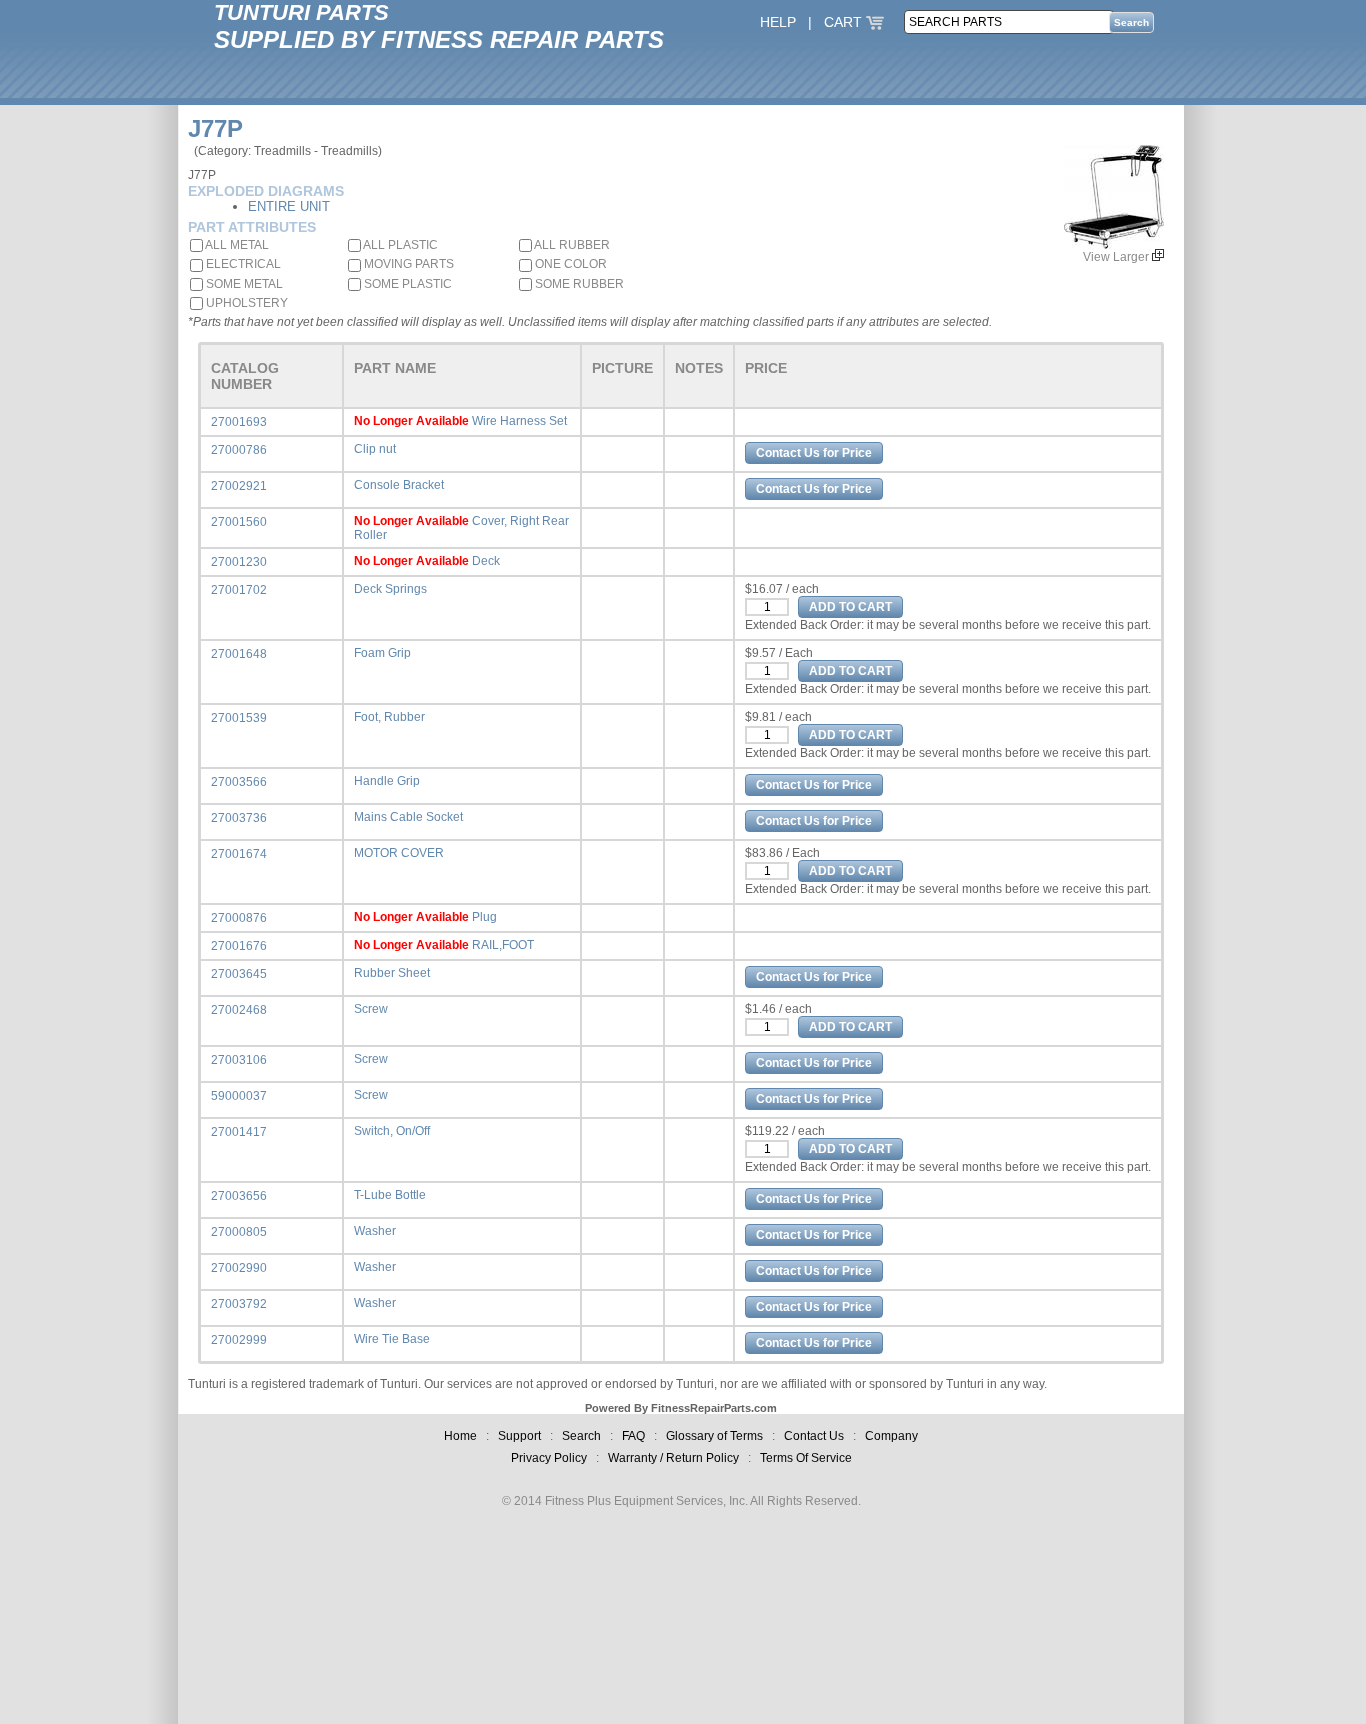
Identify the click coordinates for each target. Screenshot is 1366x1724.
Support (519, 1436)
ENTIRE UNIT (289, 206)
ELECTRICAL (242, 264)
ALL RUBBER (571, 245)
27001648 (239, 654)
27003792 (239, 1304)
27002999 (239, 1340)
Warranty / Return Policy (673, 1458)
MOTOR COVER (399, 853)
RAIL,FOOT (503, 945)
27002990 (239, 1268)
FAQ (633, 1436)
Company (891, 1436)
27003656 (239, 1196)
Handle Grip (387, 781)
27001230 (239, 562)
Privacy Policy (549, 1458)
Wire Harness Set (519, 421)
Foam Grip (382, 653)
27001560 (239, 522)
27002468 (239, 1010)
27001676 (239, 946)
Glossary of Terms (714, 1436)
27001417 (239, 1132)
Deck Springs (390, 589)
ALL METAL (236, 245)
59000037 (239, 1096)
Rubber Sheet (392, 973)
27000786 (239, 450)
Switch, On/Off (392, 1131)
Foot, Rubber (389, 717)
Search (581, 1436)
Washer (375, 1231)
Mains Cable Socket (408, 817)
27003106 (239, 1060)
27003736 (239, 818)
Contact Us (814, 1436)
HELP (778, 22)
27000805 (239, 1232)
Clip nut (375, 449)
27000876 (239, 918)
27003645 (239, 974)
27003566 (239, 782)
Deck (486, 561)
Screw (371, 1009)
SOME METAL (243, 284)
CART (845, 22)
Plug (484, 917)
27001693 (239, 422)
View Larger (1117, 257)
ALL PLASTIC (399, 245)
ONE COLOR (569, 264)
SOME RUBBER (578, 284)
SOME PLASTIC (406, 284)
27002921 (239, 486)
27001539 (239, 718)
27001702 (239, 590)
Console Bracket (399, 485)
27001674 (239, 854)
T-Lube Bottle (390, 1195)
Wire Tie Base (392, 1339)
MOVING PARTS (407, 264)
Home (460, 1436)
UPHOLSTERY (245, 303)
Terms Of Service (806, 1458)
